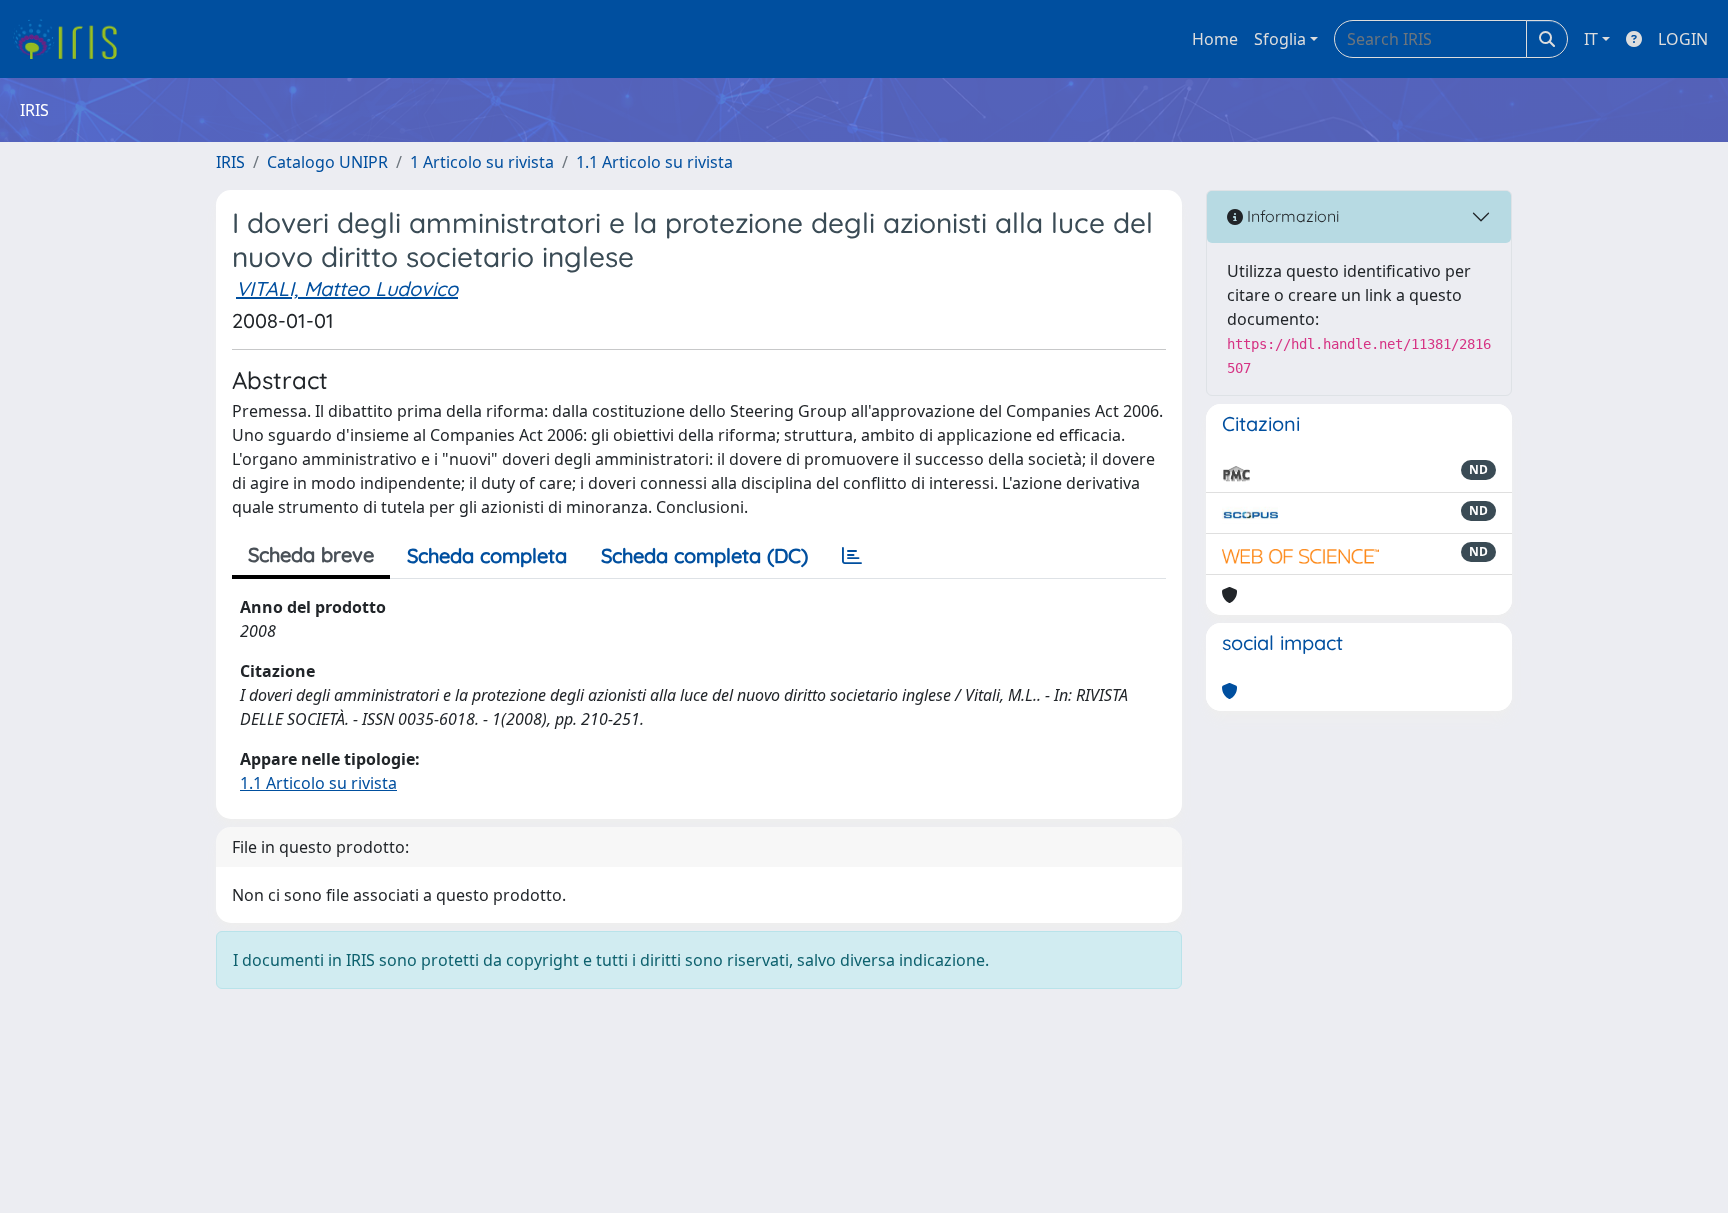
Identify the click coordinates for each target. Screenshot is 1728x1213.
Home (1215, 39)
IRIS (230, 162)
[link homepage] (72, 39)
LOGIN (1683, 39)
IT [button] (1591, 39)
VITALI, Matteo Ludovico (347, 288)
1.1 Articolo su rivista (654, 162)
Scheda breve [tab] (311, 554)
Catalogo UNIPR (327, 162)
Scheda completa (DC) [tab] (704, 555)
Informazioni (1291, 216)
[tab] (852, 556)
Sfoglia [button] (1280, 39)
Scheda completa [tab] (487, 555)
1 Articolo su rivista (482, 162)
